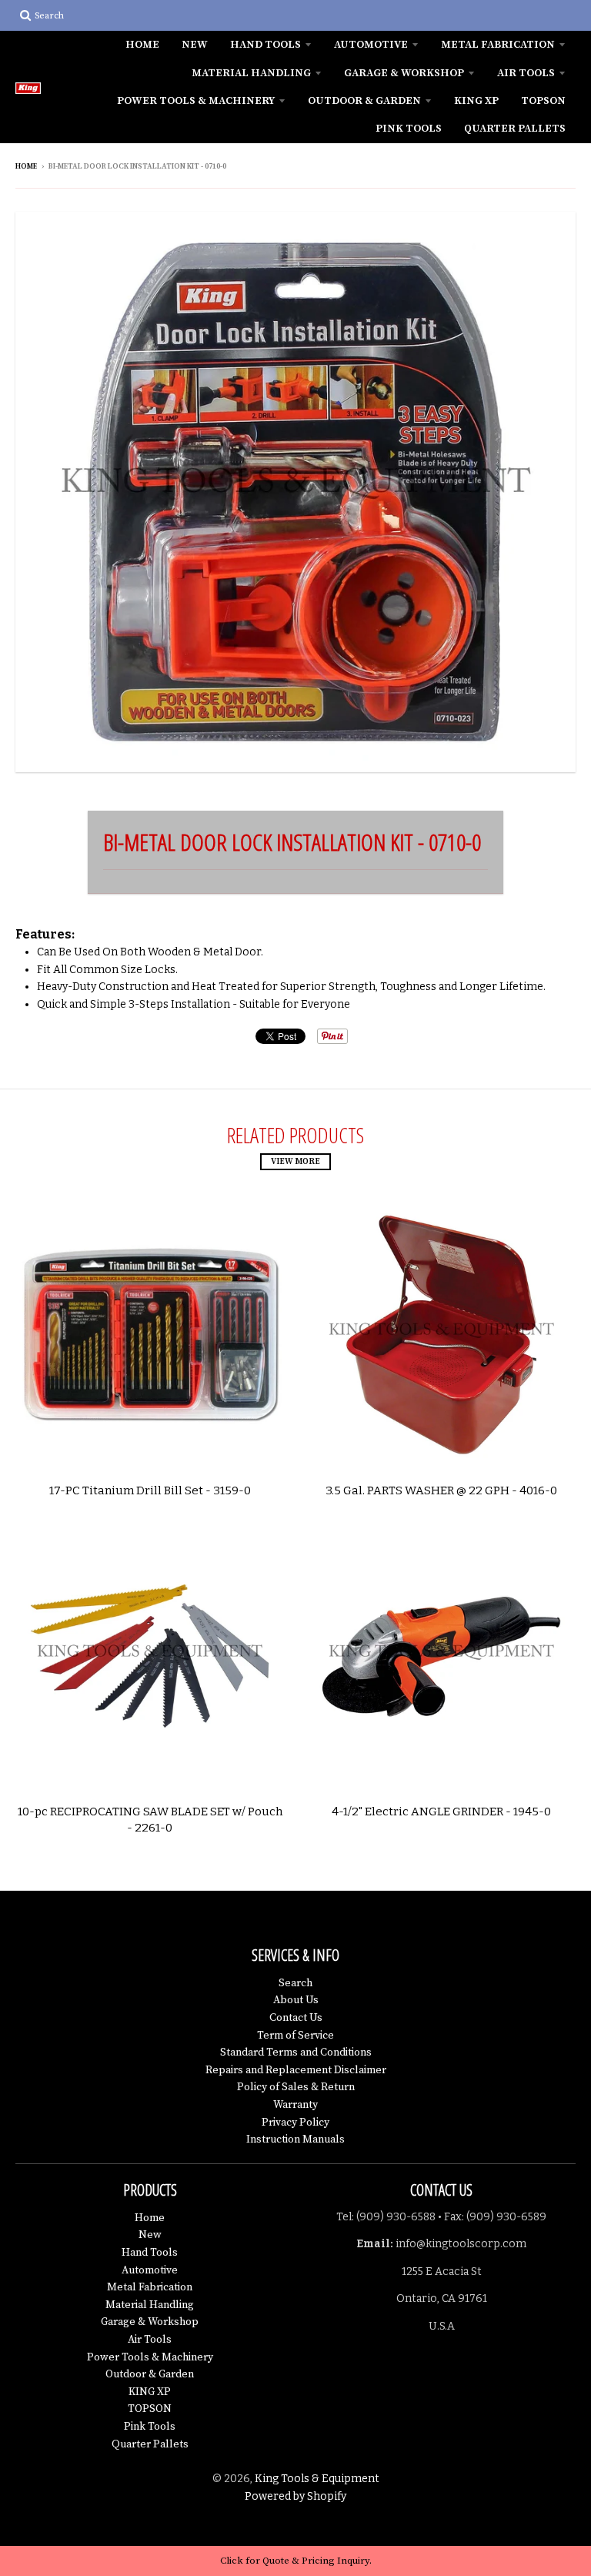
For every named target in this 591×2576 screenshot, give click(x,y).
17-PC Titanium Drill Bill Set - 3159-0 (150, 1490)
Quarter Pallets (515, 129)
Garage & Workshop (404, 73)
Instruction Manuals (295, 2139)
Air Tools (526, 73)
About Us (296, 2000)
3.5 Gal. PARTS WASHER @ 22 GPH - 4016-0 (441, 1490)
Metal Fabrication (498, 45)
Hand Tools (265, 45)
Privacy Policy (295, 2123)
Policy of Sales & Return (296, 2087)
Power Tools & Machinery (196, 101)
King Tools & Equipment (317, 2479)
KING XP (476, 101)
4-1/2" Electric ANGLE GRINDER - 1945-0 (441, 1812)
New (195, 45)
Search (295, 1983)
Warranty (295, 2105)
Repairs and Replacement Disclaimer (296, 2070)
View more (295, 1162)
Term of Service (295, 2036)
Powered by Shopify (295, 2496)
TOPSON (543, 101)
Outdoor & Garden (364, 101)
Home (142, 45)
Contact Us (296, 2018)
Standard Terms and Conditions (296, 2052)
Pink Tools (409, 129)
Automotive (371, 45)
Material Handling (251, 73)
